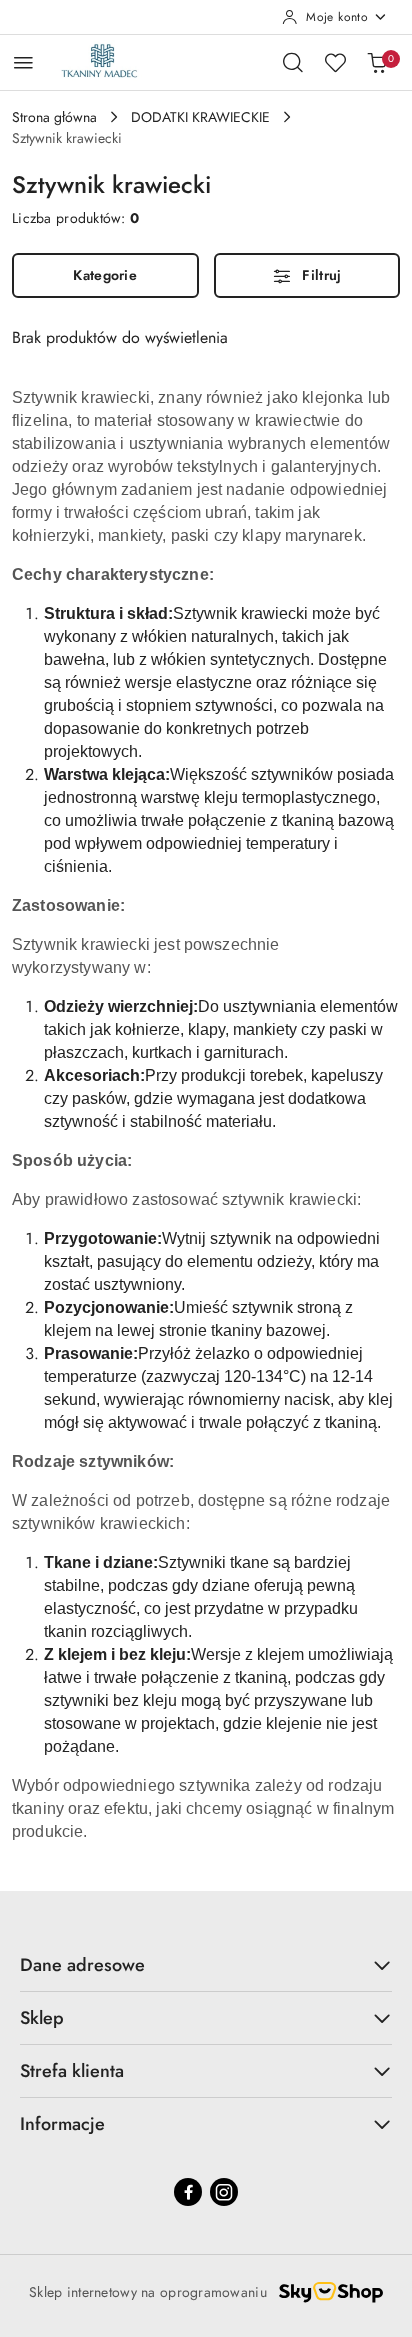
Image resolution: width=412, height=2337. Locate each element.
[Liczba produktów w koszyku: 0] (377, 62)
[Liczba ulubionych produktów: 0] (335, 62)
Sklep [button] (42, 2018)
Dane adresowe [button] (82, 1965)
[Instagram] (224, 2192)
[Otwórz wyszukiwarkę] (293, 62)
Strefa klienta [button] (72, 2071)
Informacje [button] (62, 2124)
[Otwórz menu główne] (23, 62)
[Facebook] (188, 2192)
